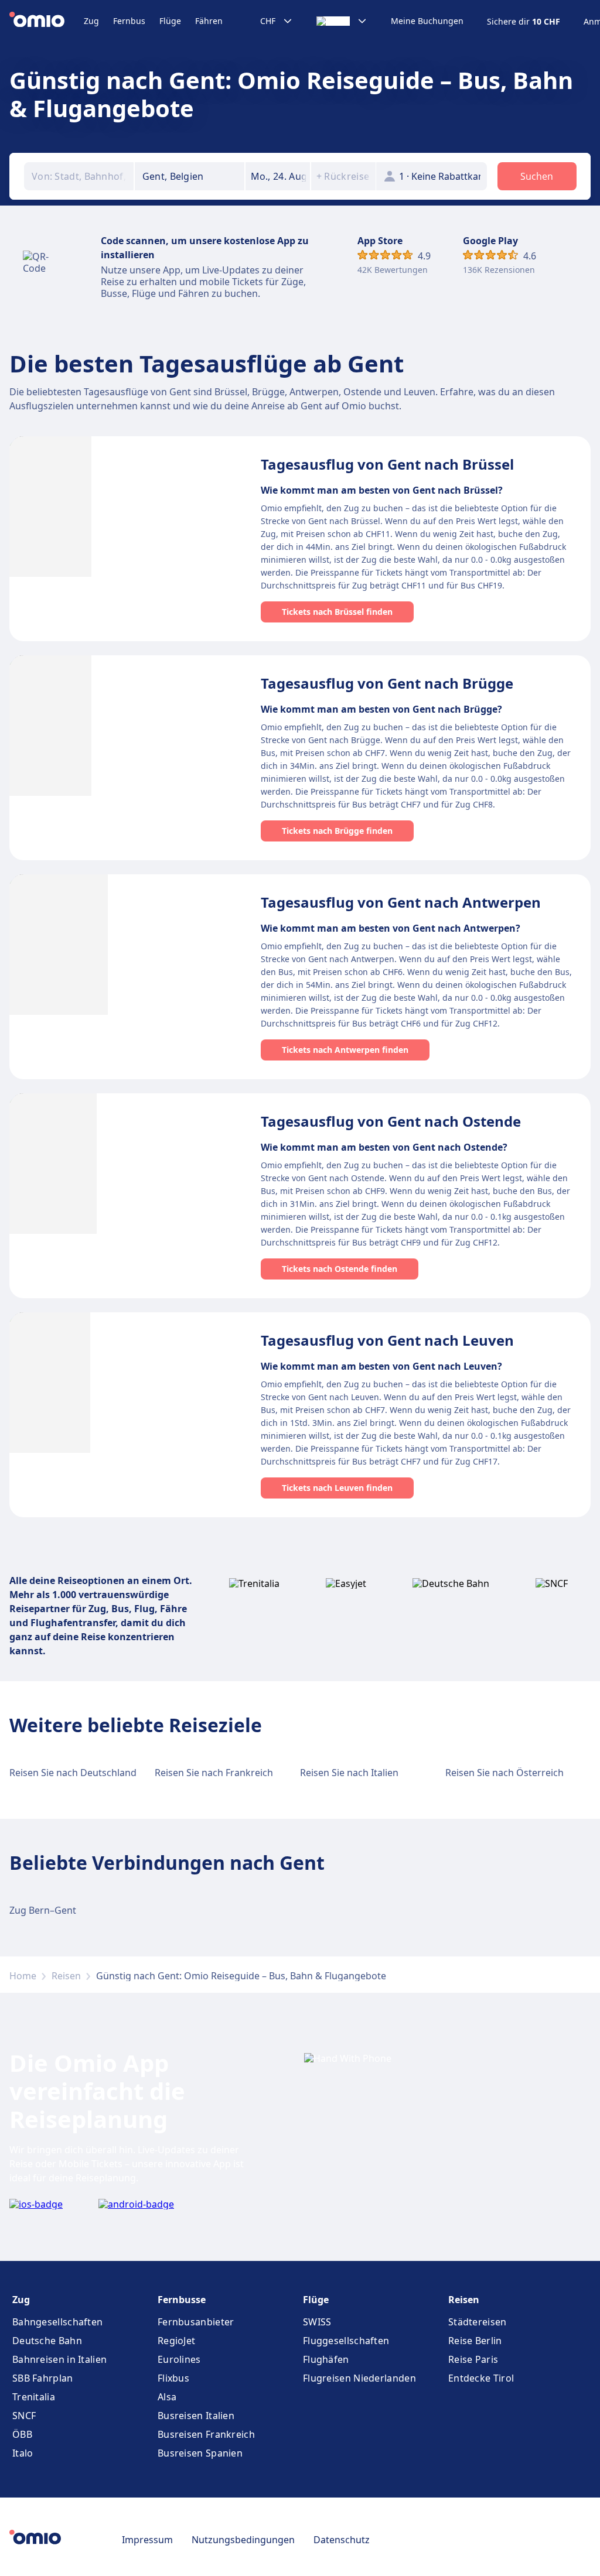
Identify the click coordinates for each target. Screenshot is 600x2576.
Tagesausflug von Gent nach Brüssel (387, 464)
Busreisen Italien (196, 2416)
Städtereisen (478, 2322)
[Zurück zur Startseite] (47, 21)
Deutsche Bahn (47, 2341)
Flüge (170, 21)
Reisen (66, 1976)
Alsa (167, 2397)
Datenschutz (342, 2540)
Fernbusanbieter (196, 2322)
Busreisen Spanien (200, 2453)
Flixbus (173, 2378)
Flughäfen (326, 2359)
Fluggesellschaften (346, 2341)
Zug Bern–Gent (43, 1910)
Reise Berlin (475, 2341)
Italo (23, 2453)
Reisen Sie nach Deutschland (73, 1773)
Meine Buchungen (427, 21)
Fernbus (129, 21)
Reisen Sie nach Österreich (504, 1773)
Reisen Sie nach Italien (349, 1773)
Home (23, 1976)
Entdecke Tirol (481, 2378)
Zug (91, 21)
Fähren (209, 21)
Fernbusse (182, 2300)
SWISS (317, 2322)
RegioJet (176, 2341)
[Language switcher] (342, 21)
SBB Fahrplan (43, 2378)
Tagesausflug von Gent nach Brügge (387, 683)
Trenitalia (34, 2397)
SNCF (24, 2416)
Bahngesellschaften (57, 2322)
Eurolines (179, 2359)
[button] (278, 176)
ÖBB (22, 2434)
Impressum (147, 2540)
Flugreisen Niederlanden (359, 2378)
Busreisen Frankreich (206, 2434)
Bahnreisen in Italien (59, 2359)
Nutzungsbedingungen (243, 2540)
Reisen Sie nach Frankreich (214, 1773)
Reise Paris (473, 2359)
